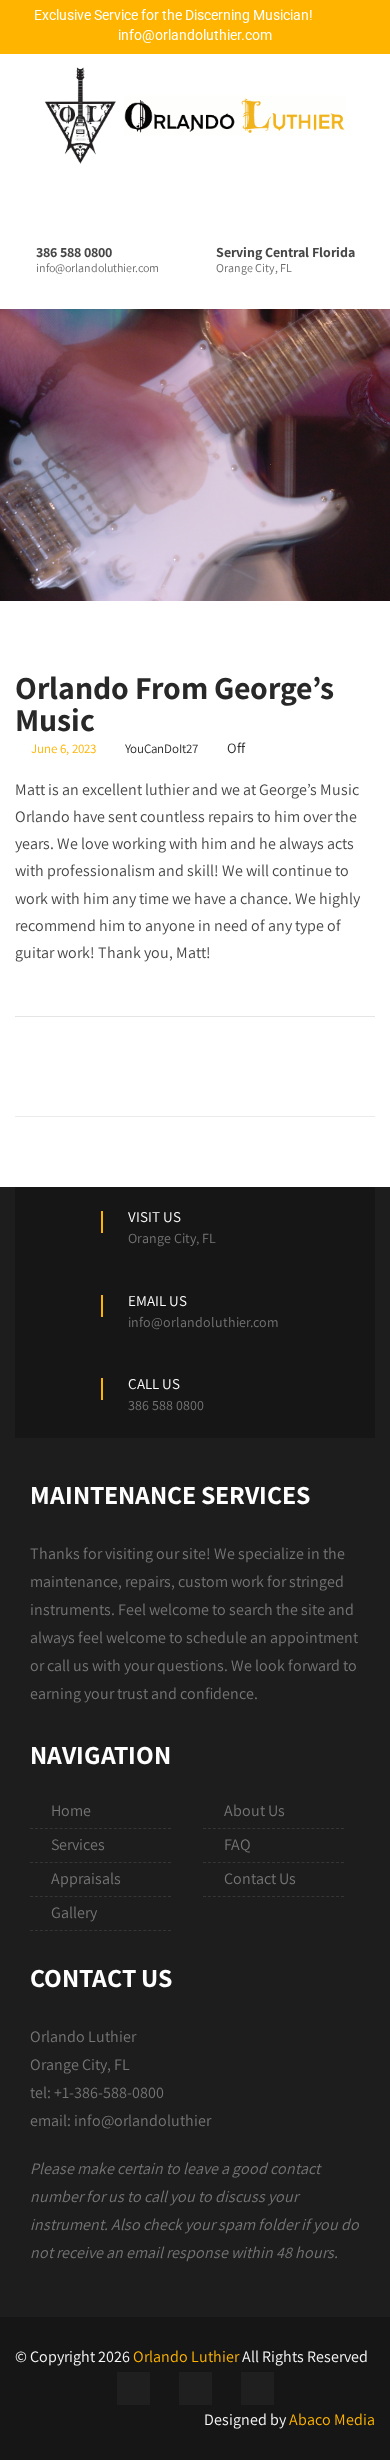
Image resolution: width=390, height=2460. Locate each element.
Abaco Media (332, 2419)
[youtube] (257, 2388)
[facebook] (133, 2388)
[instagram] (195, 2388)
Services (78, 1844)
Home (71, 1810)
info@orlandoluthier (142, 2120)
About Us (254, 1810)
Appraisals (86, 1878)
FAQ (237, 1844)
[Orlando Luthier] (187, 115)
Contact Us (260, 1878)
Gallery (74, 1912)
